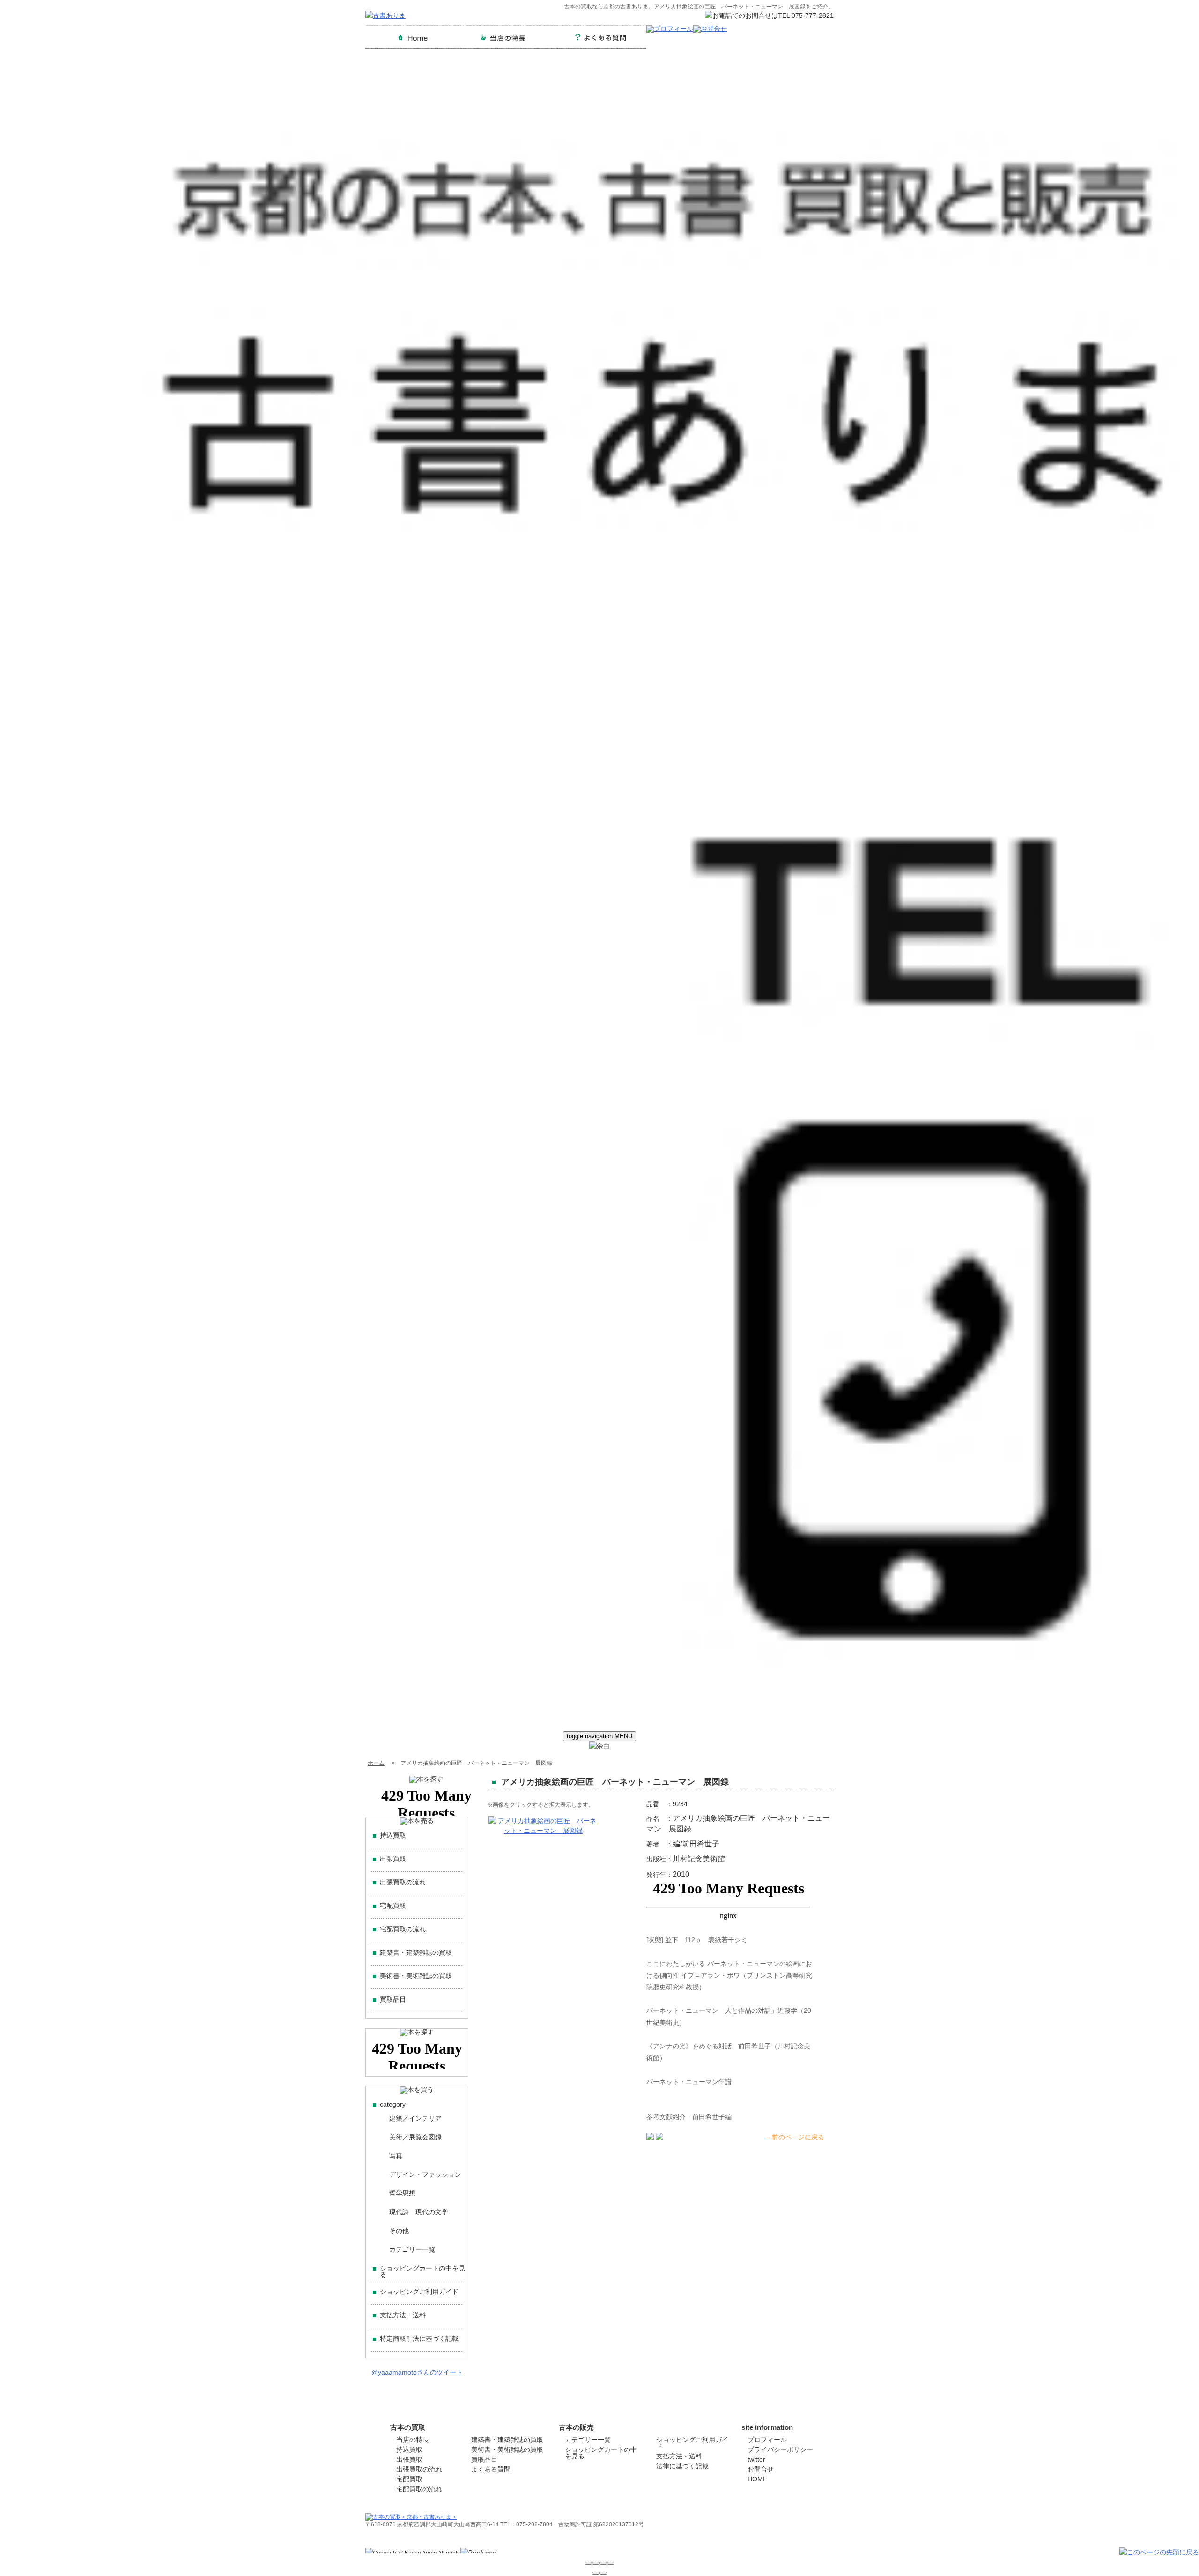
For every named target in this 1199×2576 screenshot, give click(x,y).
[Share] (596, 2563)
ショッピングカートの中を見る (422, 2271)
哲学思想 (402, 2193)
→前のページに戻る (795, 2137)
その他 (399, 2231)
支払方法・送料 (403, 2315)
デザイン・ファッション (425, 2174)
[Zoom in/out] (611, 2563)
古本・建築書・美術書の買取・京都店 (777, 2551)
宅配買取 (393, 1906)
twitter (756, 2459)
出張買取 (393, 1859)
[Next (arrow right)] (603, 2573)
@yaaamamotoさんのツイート (417, 2372)
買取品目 (393, 1999)
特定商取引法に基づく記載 (419, 2338)
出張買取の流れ (403, 1882)
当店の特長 (413, 2440)
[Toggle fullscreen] (603, 2563)
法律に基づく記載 (682, 2466)
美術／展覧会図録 (415, 2137)
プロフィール (767, 2440)
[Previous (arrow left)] (596, 2573)
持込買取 (393, 1835)
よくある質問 (491, 2469)
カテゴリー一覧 (412, 2249)
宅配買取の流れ (403, 1929)
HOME (757, 2479)
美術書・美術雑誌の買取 (416, 1976)
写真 (396, 2156)
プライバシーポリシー (780, 2449)
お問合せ (761, 2469)
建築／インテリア (415, 2118)
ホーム (376, 1763)
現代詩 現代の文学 (419, 2212)
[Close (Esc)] (588, 2563)
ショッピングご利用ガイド (419, 2292)
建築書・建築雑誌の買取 (416, 1952)
